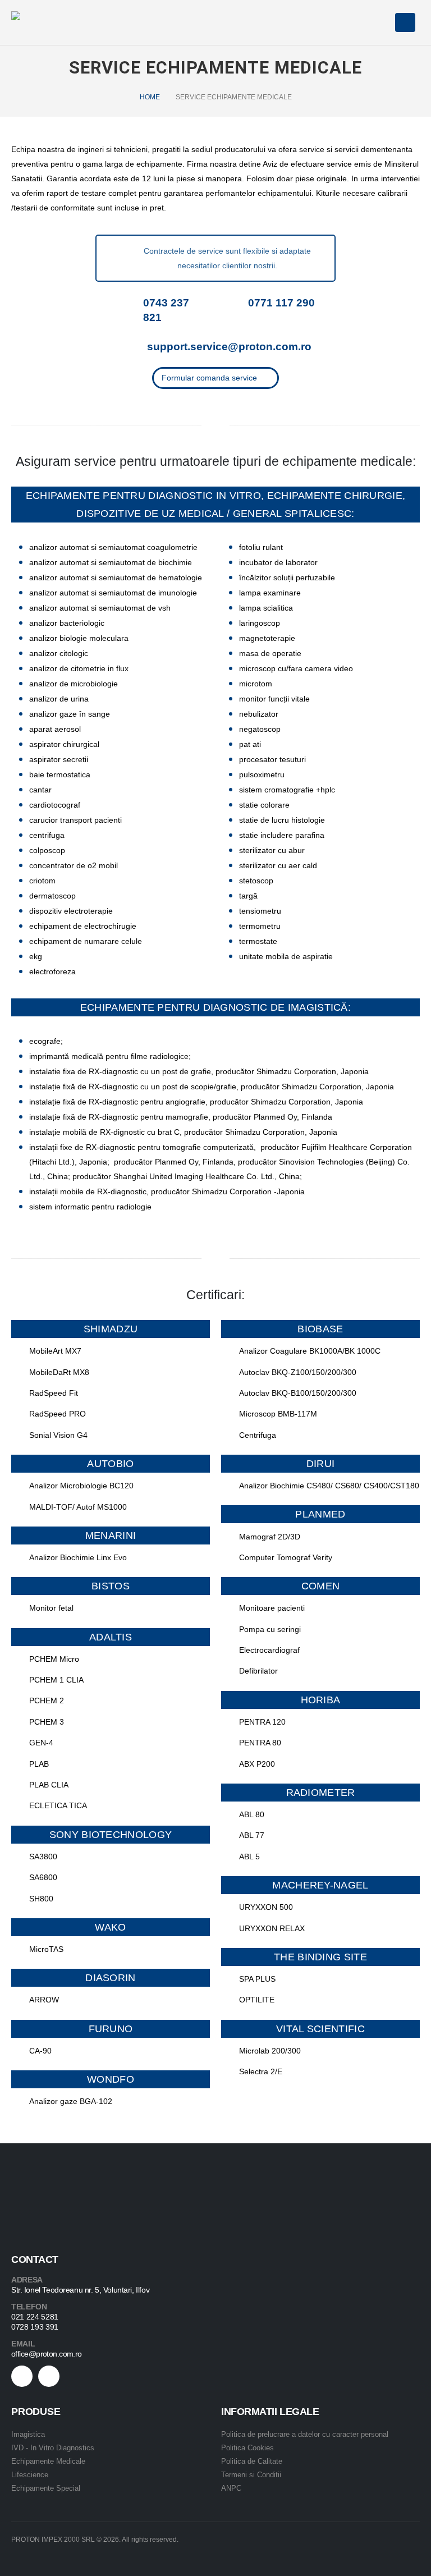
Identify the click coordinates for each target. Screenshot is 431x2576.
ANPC (231, 2488)
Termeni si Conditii (251, 2475)
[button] (379, 23)
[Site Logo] (42, 23)
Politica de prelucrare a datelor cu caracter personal (305, 2434)
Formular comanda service (210, 378)
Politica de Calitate (252, 2461)
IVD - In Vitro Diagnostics (53, 2448)
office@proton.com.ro (47, 2354)
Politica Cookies (247, 2448)
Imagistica (28, 2434)
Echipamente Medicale (48, 2461)
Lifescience (30, 2475)
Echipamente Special (46, 2488)
